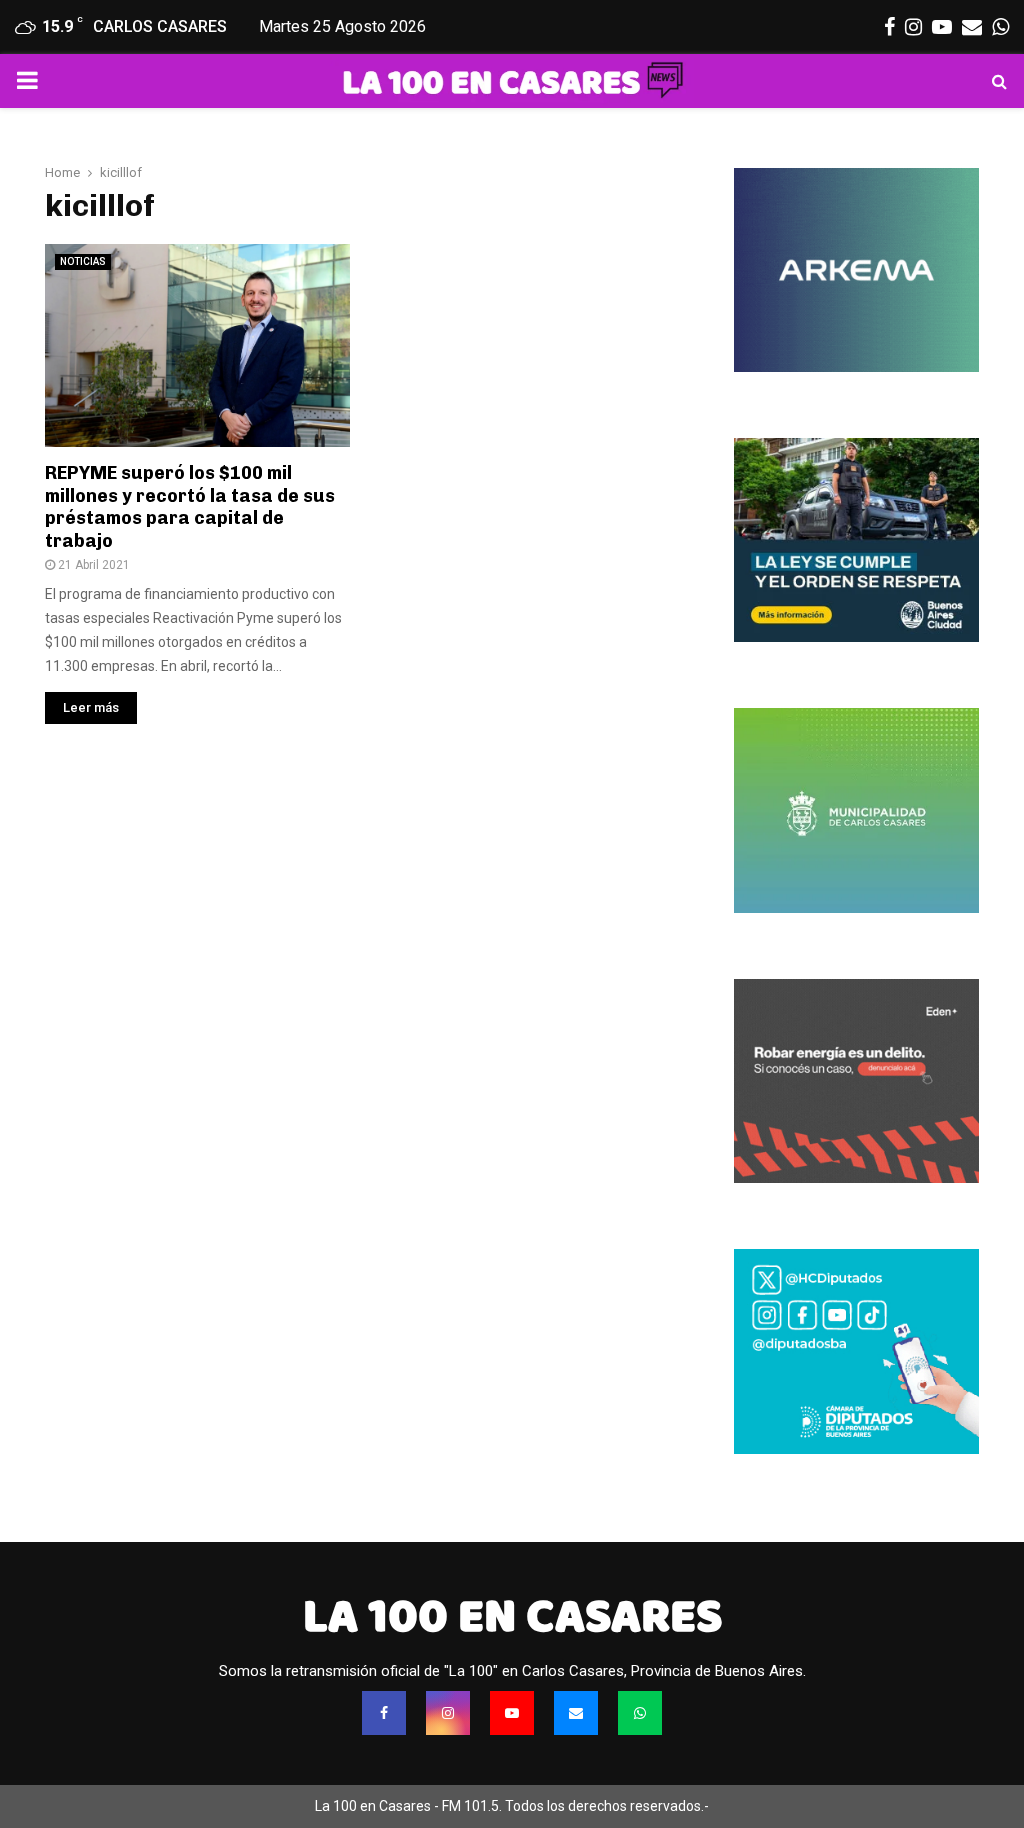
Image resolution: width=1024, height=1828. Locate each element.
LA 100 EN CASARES (512, 1616)
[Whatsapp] (640, 1713)
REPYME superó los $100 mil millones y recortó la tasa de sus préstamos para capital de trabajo (190, 507)
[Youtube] (512, 1713)
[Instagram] (448, 1713)
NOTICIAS (83, 261)
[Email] (576, 1713)
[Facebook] (384, 1713)
